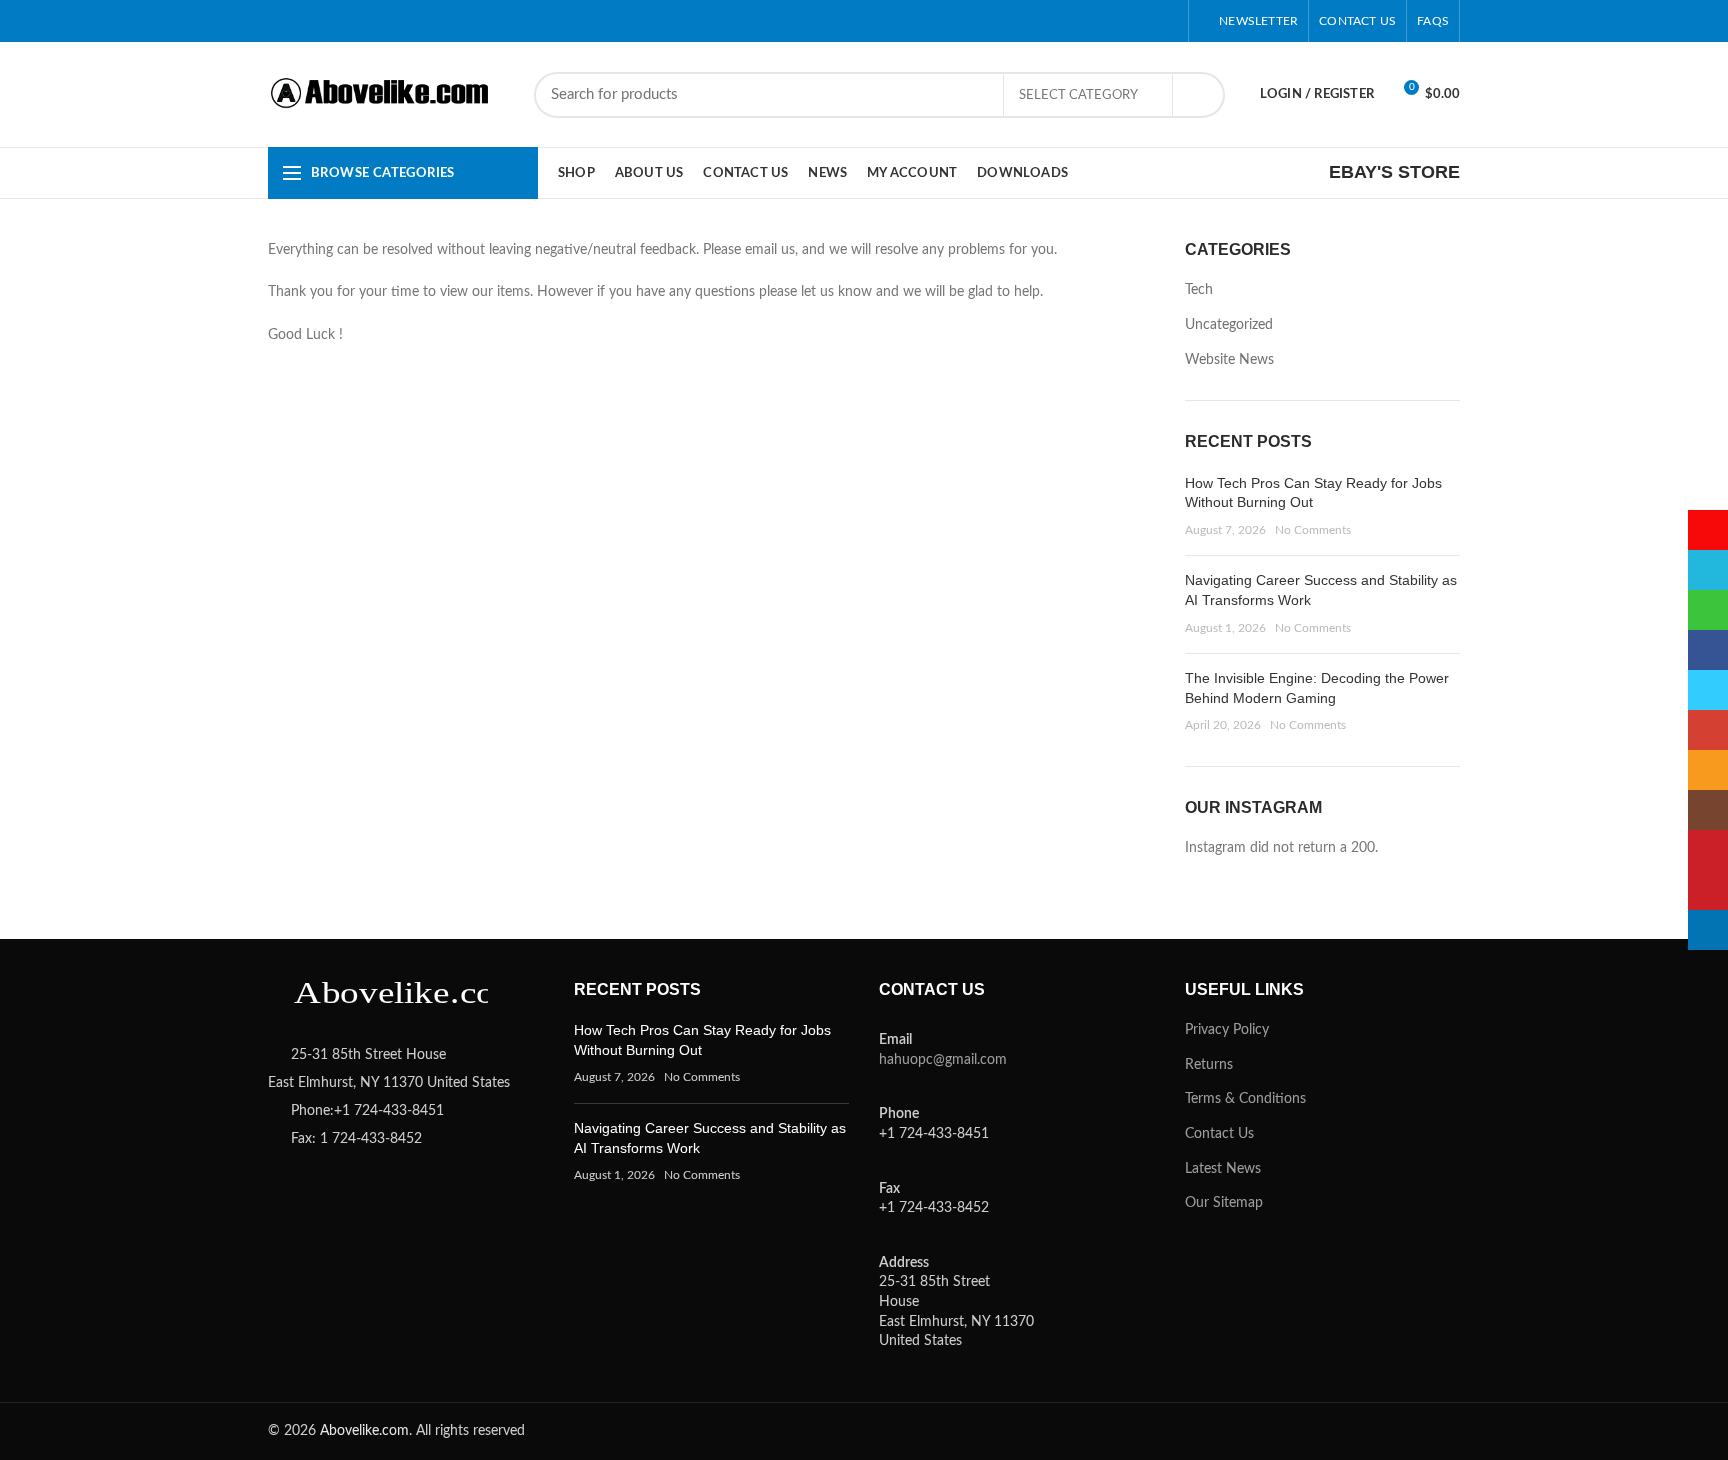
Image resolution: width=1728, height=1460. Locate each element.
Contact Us (1219, 1134)
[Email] (1040, 21)
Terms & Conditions (1245, 1099)
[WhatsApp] (1115, 21)
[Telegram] (1165, 21)
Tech (1199, 290)
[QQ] (915, 21)
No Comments (1313, 530)
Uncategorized (1229, 325)
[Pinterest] (1065, 21)
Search (1198, 95)
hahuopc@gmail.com (943, 1060)
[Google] (1015, 21)
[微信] (940, 21)
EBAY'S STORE (1394, 172)
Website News (1229, 360)
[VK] (1140, 21)
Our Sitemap (1224, 1203)
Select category (1078, 95)
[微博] (890, 21)
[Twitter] (990, 21)
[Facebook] (965, 21)
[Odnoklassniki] (1090, 21)
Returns (1209, 1065)
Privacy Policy (1227, 1030)
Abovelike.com (364, 1431)
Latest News (1223, 1169)
